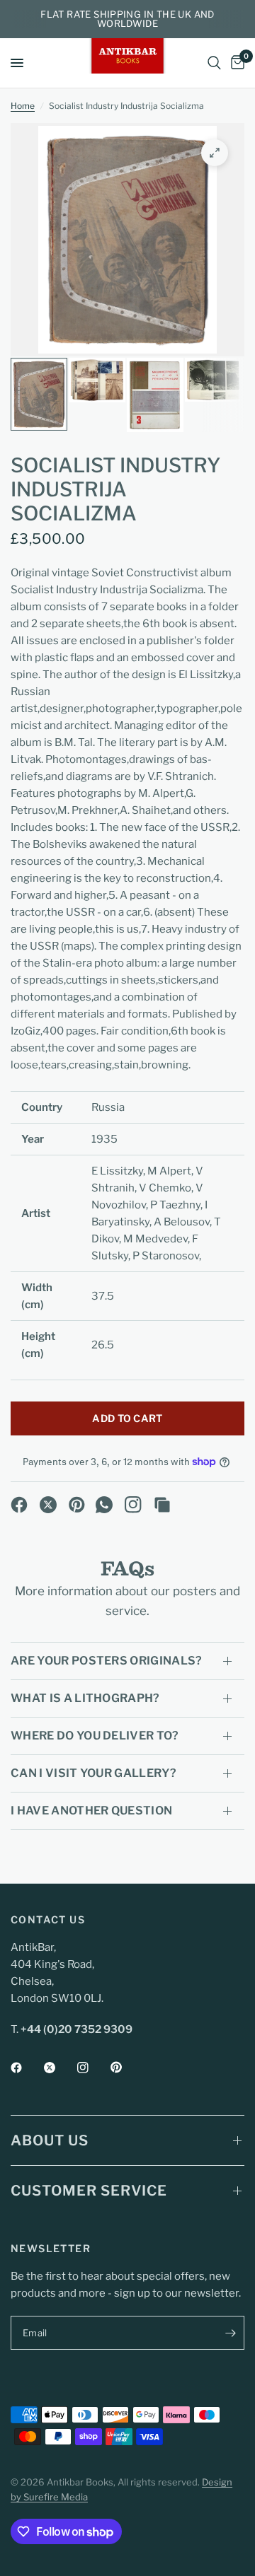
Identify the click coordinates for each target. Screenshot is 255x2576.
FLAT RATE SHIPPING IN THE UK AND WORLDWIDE (127, 19)
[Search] (214, 63)
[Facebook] (19, 1505)
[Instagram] (133, 1505)
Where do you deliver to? (95, 1736)
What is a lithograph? (85, 1698)
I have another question (91, 1811)
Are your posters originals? (107, 1661)
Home (23, 106)
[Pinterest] (77, 1505)
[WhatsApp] (104, 1505)
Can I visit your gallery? (93, 1773)
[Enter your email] (230, 2333)
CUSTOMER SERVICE (89, 2191)
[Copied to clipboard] (162, 1505)
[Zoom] (215, 153)
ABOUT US (50, 2140)
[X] (48, 1505)
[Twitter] (59, 2068)
